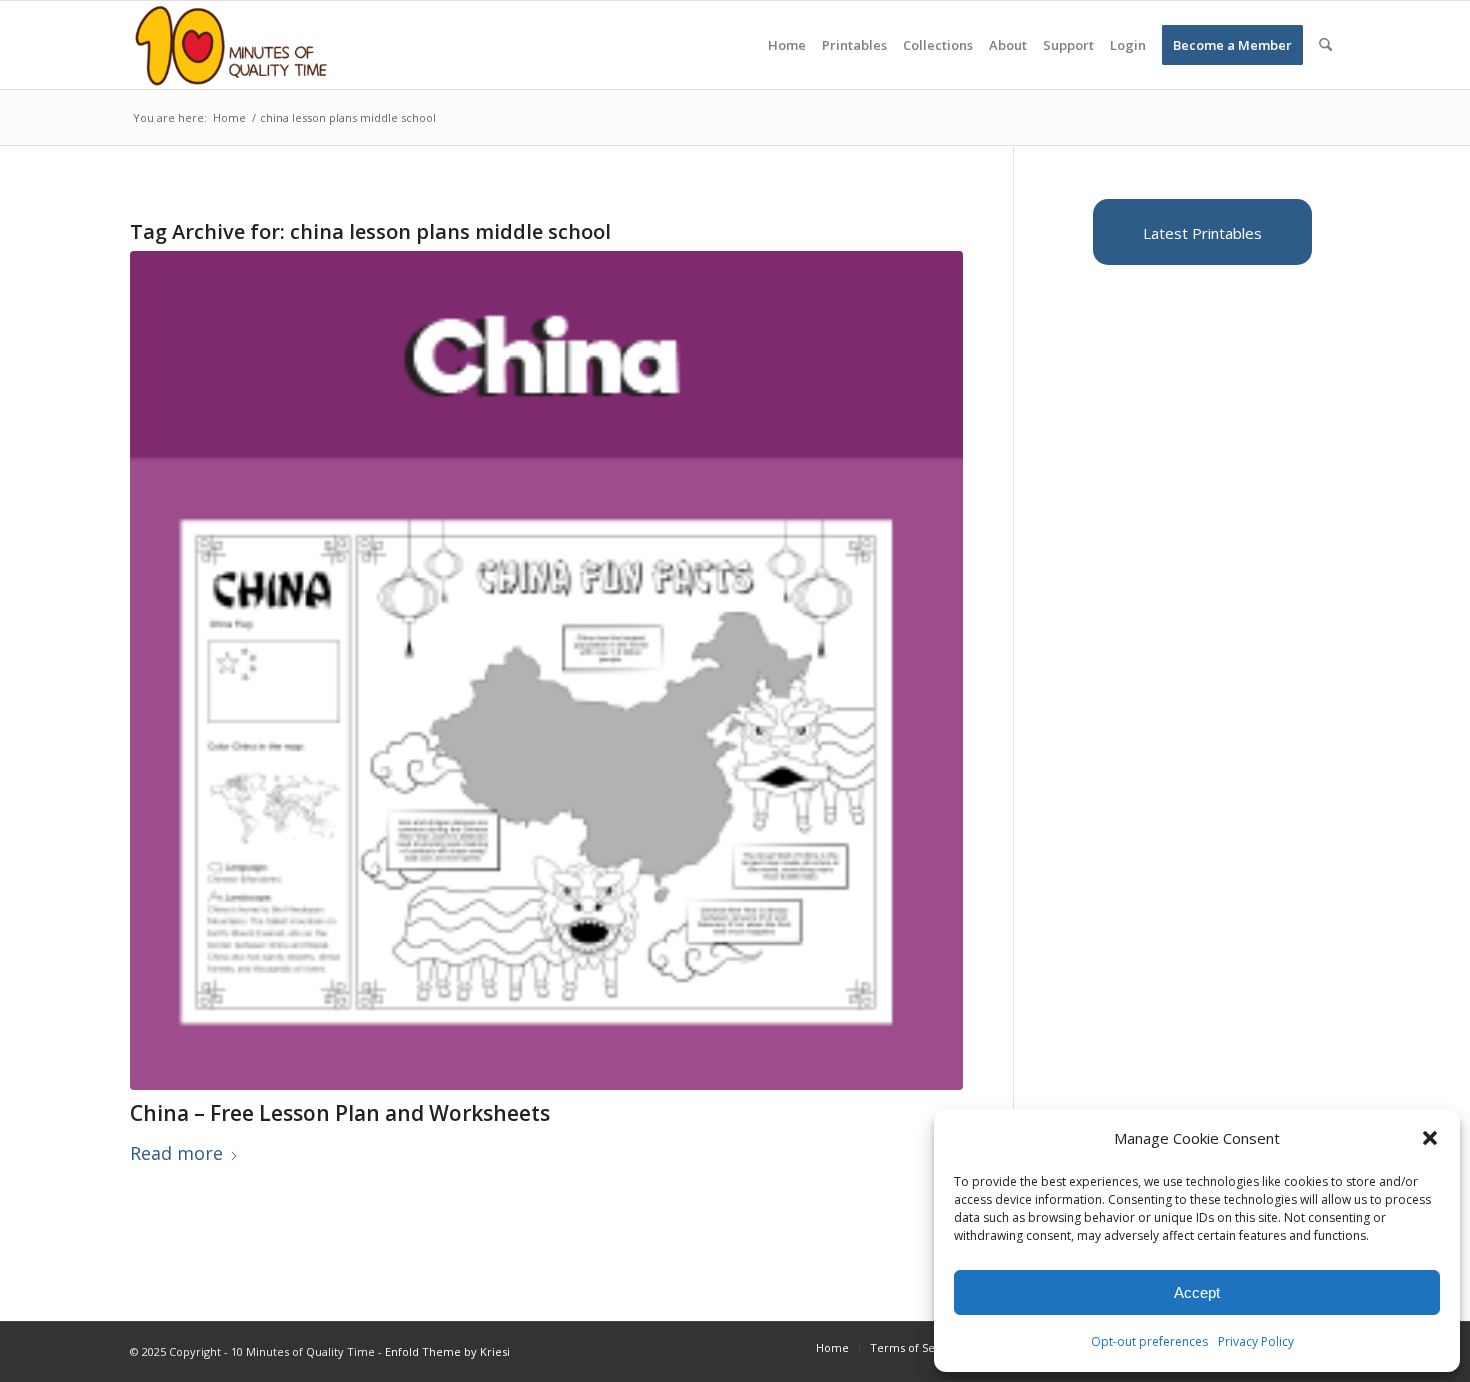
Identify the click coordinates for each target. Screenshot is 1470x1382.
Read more (176, 1153)
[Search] (1325, 45)
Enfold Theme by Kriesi (447, 1351)
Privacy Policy (1256, 1341)
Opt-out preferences (1149, 1341)
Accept (1197, 1292)
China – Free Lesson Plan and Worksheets (340, 1113)
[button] (1430, 1138)
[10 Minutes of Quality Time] (231, 45)
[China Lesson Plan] (546, 670)
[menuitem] (787, 45)
